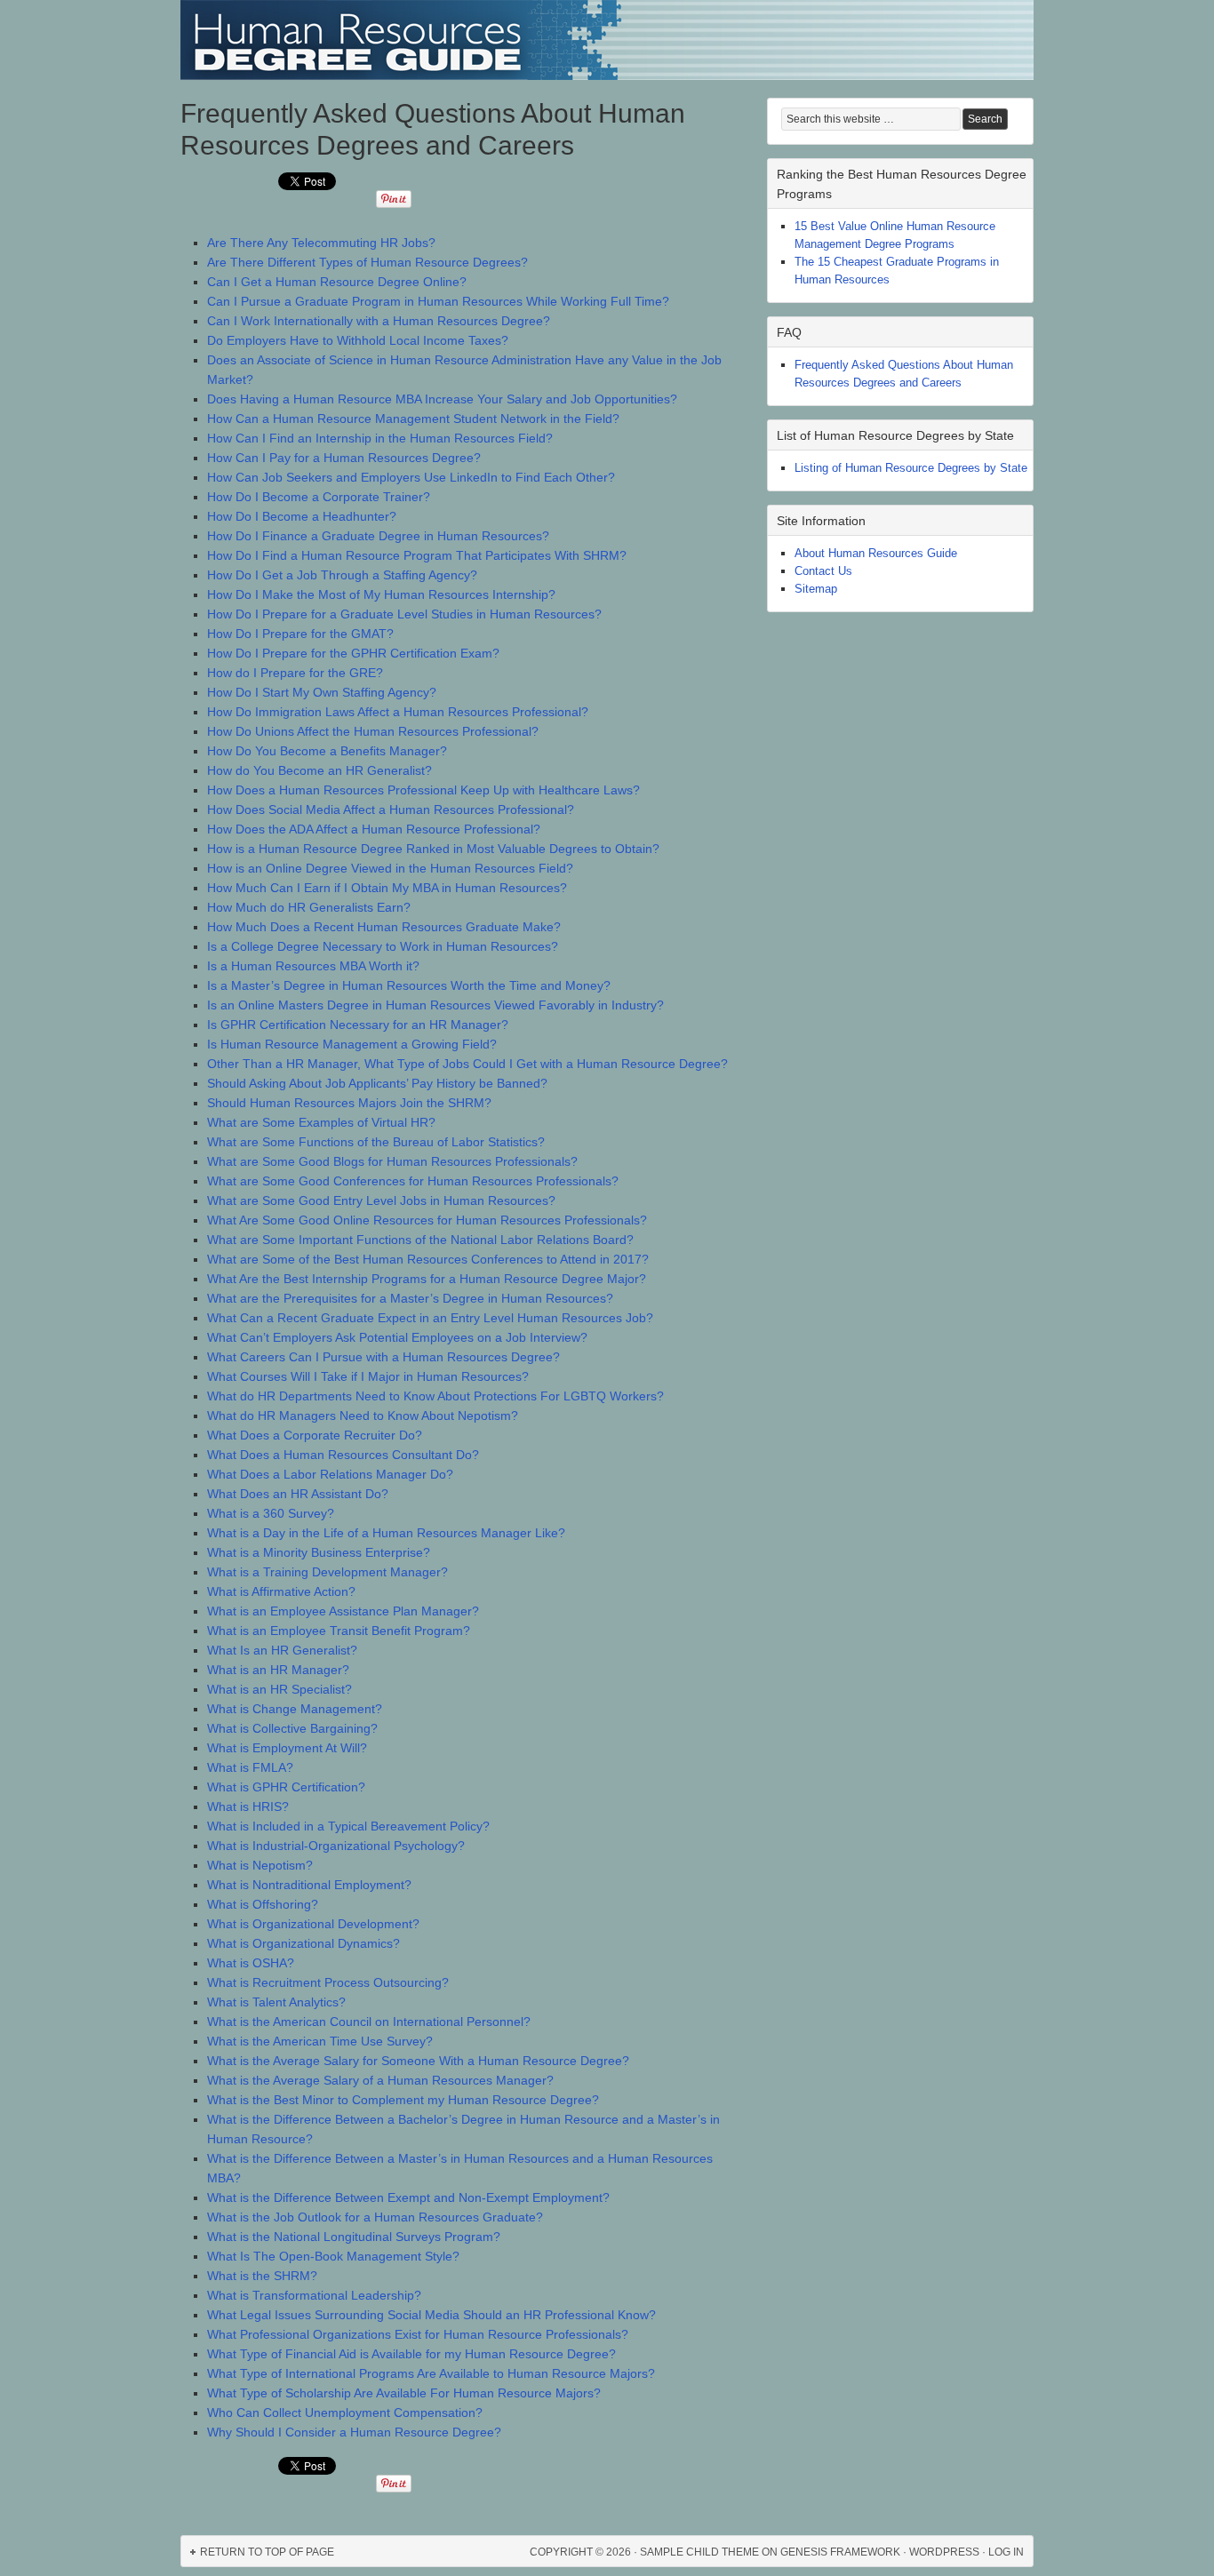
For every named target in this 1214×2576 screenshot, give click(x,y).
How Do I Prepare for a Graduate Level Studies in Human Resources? (404, 614)
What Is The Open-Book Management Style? (333, 2256)
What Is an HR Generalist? (282, 1650)
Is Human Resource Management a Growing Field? (352, 1044)
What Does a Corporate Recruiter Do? (315, 1435)
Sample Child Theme (699, 2552)
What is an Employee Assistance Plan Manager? (343, 1611)
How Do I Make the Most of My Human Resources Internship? (381, 594)
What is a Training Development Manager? (327, 1572)
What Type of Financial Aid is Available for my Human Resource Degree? (411, 2354)
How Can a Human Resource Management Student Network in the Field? (413, 419)
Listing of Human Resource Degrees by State (911, 468)
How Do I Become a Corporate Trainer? (319, 497)
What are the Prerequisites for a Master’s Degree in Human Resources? (410, 1298)
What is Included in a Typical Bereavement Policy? (348, 1826)
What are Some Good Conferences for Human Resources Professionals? (413, 1181)
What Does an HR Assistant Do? (298, 1494)
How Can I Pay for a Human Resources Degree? (344, 458)
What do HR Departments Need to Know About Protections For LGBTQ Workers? (435, 1396)
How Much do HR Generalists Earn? (309, 907)
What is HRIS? (248, 1806)
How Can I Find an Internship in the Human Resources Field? (380, 438)
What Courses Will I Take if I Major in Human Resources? (368, 1376)
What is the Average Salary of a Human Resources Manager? (380, 2080)
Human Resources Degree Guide (607, 40)
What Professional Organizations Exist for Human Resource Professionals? (418, 2334)
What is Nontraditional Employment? (309, 1885)
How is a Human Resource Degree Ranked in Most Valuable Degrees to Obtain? (433, 849)
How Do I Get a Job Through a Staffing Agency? (342, 575)
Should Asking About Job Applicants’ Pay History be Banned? (377, 1083)
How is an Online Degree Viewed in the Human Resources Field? (390, 868)
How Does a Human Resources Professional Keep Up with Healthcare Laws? (423, 790)
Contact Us (823, 571)
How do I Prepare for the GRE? (295, 673)
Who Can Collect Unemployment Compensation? (345, 2413)
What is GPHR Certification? (286, 1787)
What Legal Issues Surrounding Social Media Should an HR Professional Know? (431, 2315)
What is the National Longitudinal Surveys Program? (354, 2237)
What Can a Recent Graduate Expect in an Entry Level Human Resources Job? (430, 1318)
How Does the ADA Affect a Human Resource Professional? (374, 829)
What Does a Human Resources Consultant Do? (343, 1455)
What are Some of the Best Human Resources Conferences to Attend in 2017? (428, 1259)
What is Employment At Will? (287, 1748)
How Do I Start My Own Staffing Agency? (322, 692)
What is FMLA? (250, 1767)
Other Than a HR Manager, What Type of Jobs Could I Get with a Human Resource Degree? (467, 1064)
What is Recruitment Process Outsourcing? (328, 1982)
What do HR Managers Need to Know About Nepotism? (363, 1416)
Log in (1006, 2552)
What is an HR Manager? (278, 1670)
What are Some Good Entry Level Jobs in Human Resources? (381, 1200)
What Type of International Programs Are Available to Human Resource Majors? (431, 2373)
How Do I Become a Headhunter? (302, 516)
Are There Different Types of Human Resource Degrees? (367, 262)
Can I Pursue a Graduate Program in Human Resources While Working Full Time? (438, 301)
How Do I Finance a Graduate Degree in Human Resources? (378, 536)
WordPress (944, 2552)
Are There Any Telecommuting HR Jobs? (321, 243)
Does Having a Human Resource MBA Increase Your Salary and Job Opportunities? (442, 399)
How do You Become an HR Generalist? (319, 770)
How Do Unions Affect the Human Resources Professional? (373, 731)
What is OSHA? (251, 1963)
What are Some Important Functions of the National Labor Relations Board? (420, 1240)
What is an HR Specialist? (280, 1689)
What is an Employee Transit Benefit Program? (339, 1631)
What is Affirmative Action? (281, 1591)
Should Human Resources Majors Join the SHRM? (349, 1103)
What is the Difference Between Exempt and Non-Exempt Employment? (408, 2197)
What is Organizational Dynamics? (303, 1943)
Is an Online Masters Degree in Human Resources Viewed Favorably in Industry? (435, 1005)
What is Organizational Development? (313, 1924)
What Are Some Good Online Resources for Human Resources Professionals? (427, 1220)
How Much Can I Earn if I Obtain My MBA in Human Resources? (387, 888)
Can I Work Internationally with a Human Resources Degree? (379, 321)
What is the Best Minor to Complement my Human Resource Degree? (403, 2100)
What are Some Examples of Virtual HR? (321, 1122)
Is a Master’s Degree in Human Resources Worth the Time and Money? (409, 985)
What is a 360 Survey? (271, 1513)
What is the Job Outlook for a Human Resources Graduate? (375, 2217)
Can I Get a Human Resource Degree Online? (337, 282)
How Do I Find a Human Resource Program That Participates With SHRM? (417, 555)
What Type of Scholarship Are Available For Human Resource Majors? (404, 2393)
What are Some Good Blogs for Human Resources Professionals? (392, 1161)
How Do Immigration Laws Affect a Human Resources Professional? (398, 712)
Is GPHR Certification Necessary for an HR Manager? (358, 1025)
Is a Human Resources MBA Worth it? (313, 966)
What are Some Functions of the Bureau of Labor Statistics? (376, 1142)
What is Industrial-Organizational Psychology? (336, 1846)
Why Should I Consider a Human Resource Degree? (354, 2432)
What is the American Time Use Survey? (320, 2041)
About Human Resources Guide (876, 553)
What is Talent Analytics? (276, 2002)
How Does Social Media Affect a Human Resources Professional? (391, 809)
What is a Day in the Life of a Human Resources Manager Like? (386, 1533)
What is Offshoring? (263, 1904)
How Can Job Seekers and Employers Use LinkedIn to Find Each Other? (411, 477)
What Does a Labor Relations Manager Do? (330, 1474)
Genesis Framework (840, 2552)
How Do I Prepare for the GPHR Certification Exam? (353, 653)
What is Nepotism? (260, 1865)
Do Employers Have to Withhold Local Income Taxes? (358, 340)
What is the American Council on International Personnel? (369, 2022)
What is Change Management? (295, 1709)
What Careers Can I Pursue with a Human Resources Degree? (383, 1357)
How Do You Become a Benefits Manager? (327, 751)
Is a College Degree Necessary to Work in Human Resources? (383, 946)
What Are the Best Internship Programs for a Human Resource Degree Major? (427, 1279)
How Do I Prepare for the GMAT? (300, 634)
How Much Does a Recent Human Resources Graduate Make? (384, 927)
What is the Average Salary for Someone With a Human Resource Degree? (418, 2061)
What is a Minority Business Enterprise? (319, 1552)
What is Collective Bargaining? (292, 1728)
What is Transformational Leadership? (314, 2295)
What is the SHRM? (262, 2276)
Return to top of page (267, 2552)
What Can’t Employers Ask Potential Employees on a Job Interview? (397, 1337)
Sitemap (816, 589)
